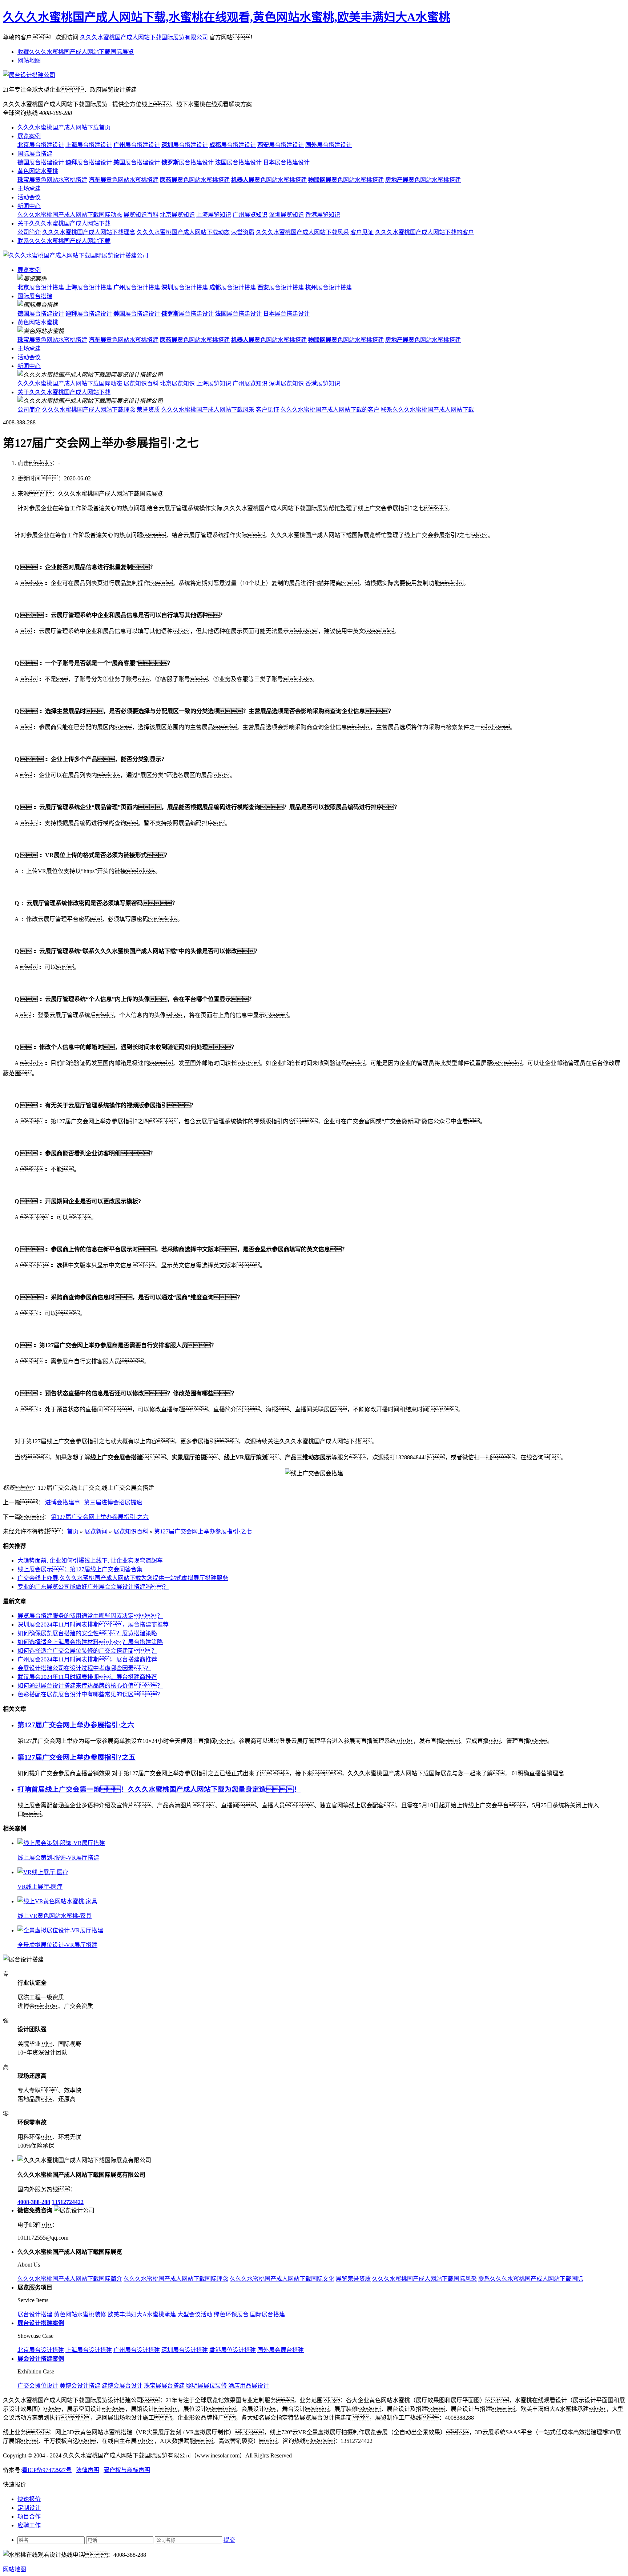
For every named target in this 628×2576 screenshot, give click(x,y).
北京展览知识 (177, 215)
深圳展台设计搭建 (185, 2350)
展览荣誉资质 (353, 2279)
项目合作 (29, 2517)
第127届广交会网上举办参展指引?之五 (77, 1757)
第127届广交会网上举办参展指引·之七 (203, 1531)
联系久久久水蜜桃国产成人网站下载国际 (531, 2279)
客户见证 (362, 232)
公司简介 (29, 232)
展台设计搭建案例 (41, 2323)
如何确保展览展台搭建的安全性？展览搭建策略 (87, 1633)
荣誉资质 (243, 232)
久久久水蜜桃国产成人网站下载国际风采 (424, 2279)
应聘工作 (29, 2525)
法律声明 (88, 2470)
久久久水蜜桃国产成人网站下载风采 (302, 232)
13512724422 (68, 2202)
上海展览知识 (214, 215)
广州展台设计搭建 (137, 2350)
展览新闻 (96, 1531)
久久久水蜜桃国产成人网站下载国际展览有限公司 (144, 37)
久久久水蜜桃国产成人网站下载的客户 (424, 232)
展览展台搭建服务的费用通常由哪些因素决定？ (90, 1616)
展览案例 (29, 136)
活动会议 (29, 197)
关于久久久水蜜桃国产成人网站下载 (64, 223)
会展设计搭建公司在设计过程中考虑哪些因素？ (84, 1668)
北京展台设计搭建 (41, 2350)
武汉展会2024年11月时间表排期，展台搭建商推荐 (87, 1677)
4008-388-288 (34, 2202)
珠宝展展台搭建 (164, 2386)
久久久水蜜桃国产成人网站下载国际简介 (70, 2279)
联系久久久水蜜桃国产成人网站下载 (64, 241)
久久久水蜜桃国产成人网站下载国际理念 (176, 2279)
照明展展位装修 (206, 2386)
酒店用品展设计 (249, 2386)
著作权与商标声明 (127, 2470)
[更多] (33, 1829)
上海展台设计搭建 (89, 2350)
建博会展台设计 (122, 2386)
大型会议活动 (195, 2314)
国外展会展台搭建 (281, 2350)
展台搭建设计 (41, 145)
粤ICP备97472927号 (47, 2470)
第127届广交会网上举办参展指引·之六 (100, 1517)
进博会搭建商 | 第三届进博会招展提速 (94, 1502)
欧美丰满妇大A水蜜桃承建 (142, 2314)
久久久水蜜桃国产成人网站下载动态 (183, 232)
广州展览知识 (250, 215)
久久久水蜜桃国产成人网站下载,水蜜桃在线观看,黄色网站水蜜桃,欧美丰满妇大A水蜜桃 (227, 17)
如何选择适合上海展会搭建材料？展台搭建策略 (90, 1642)
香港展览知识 (323, 215)
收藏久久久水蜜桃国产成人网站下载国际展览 (76, 52)
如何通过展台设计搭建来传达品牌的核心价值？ (90, 1686)
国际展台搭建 (35, 154)
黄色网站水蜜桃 (38, 171)
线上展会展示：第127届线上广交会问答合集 (80, 1569)
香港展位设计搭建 (233, 2350)
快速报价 (29, 2499)
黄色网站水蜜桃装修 (80, 2314)
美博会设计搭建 (80, 2386)
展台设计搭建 (41, 287)
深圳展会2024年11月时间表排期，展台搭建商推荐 (93, 1625)
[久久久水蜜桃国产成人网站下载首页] (76, 255)
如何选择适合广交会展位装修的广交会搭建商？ (87, 1651)
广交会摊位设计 (38, 2386)
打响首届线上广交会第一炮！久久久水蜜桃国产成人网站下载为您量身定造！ (159, 1789)
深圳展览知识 (286, 215)
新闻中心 (29, 206)
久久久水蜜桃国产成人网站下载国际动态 (70, 215)
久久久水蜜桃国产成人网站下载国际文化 (282, 2279)
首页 (73, 1531)
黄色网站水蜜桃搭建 (52, 180)
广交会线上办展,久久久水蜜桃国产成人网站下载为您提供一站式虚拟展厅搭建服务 (123, 1578)
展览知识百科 (141, 215)
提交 (229, 2540)
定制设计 (29, 2508)
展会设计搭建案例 (41, 2359)
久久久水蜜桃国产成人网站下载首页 (64, 127)
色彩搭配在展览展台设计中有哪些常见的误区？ (90, 1694)
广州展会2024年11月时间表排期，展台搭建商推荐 (87, 1659)
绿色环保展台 (231, 2314)
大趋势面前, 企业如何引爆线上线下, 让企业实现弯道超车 (90, 1561)
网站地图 (29, 61)
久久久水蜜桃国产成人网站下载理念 (89, 232)
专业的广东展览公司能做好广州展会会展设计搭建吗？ (93, 1587)
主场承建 (29, 189)
